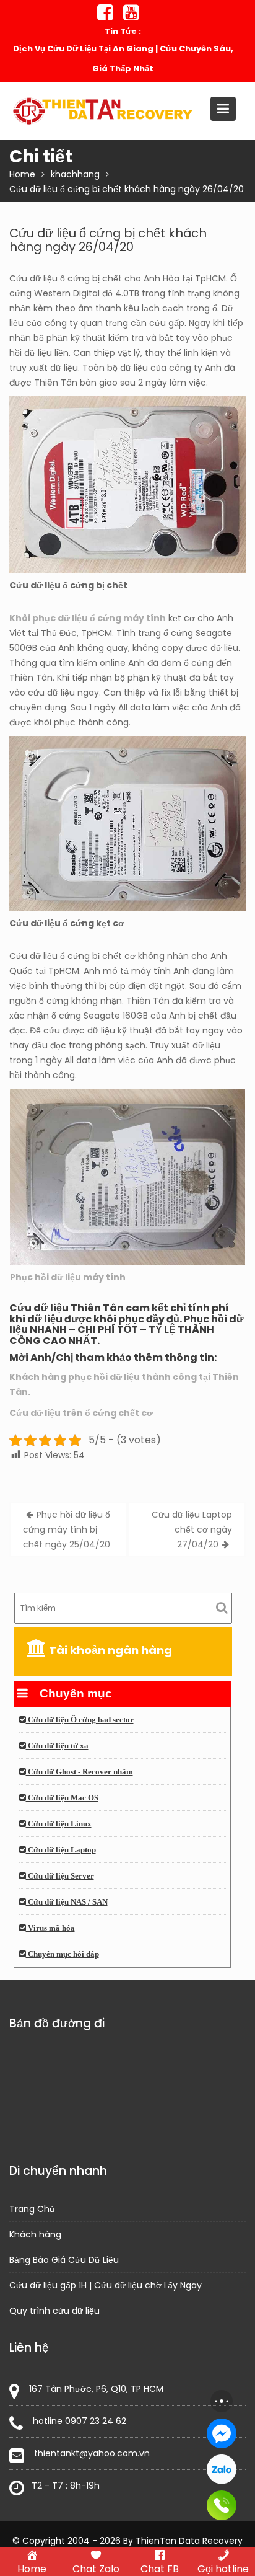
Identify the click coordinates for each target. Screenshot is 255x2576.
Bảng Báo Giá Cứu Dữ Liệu (64, 2260)
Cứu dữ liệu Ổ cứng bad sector (80, 1720)
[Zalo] (222, 2469)
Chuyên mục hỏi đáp (63, 1954)
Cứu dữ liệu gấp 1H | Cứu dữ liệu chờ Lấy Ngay (106, 2285)
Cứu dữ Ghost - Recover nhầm (80, 1772)
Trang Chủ (32, 2209)
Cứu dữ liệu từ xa (57, 1746)
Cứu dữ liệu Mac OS (62, 1798)
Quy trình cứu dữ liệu (54, 2311)
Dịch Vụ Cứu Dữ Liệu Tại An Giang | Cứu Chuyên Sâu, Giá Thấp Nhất (123, 59)
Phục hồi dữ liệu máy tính (68, 1277)
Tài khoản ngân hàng (109, 1650)
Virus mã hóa (50, 1928)
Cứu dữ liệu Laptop (61, 1850)
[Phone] (222, 2505)
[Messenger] (222, 2433)
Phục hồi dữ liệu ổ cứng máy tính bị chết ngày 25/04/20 (67, 1529)
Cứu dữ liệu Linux (59, 1824)
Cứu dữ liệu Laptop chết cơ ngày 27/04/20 (192, 1529)
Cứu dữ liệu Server (60, 1876)
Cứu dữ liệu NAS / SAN (67, 1902)
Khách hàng (35, 2234)
